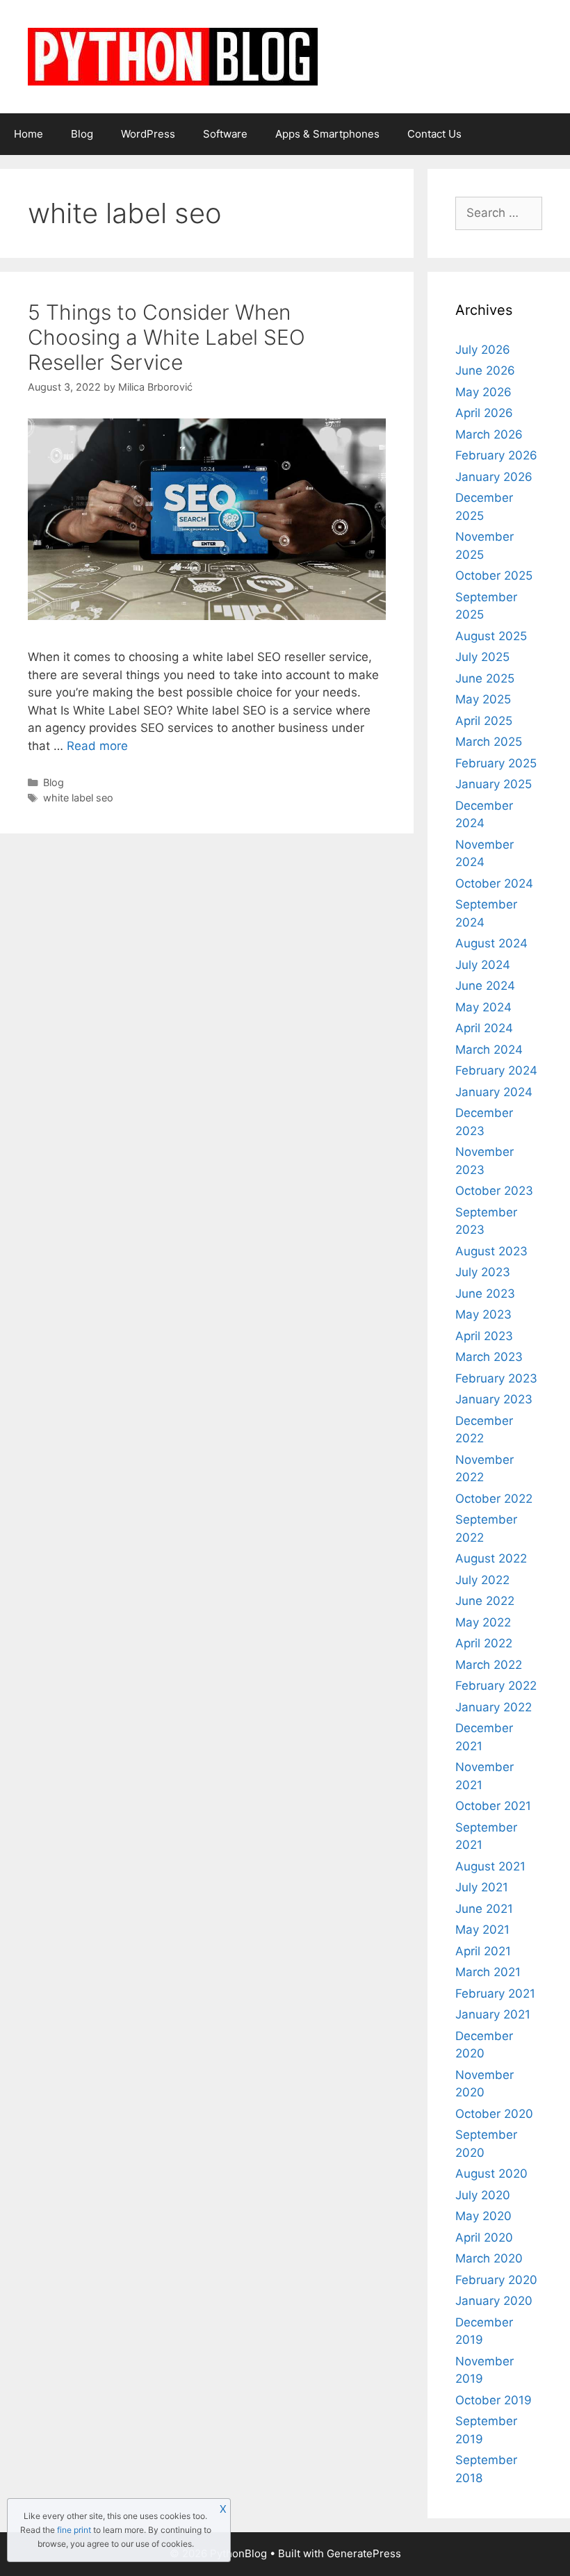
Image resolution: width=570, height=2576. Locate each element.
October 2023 (494, 1191)
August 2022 (491, 1558)
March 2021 (488, 1972)
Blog (82, 134)
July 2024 (483, 965)
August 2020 (491, 2174)
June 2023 (485, 1294)
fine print (74, 2530)
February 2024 (496, 1070)
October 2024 (494, 883)
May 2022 (483, 1622)
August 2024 (491, 943)
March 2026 (489, 434)
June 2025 (485, 678)
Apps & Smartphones (327, 134)
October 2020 (494, 2114)
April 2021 (483, 1951)
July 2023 (483, 1272)
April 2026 (484, 413)
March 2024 (489, 1050)
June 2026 (485, 370)
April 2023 (484, 1336)
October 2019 (494, 2400)
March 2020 (489, 2258)
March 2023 (489, 1357)
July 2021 (482, 1887)
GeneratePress (364, 2553)
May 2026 (483, 392)
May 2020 (483, 2216)
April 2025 (484, 721)
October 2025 (494, 576)
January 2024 (494, 1092)
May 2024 (483, 1007)
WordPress (148, 134)
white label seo (78, 798)
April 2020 (484, 2237)
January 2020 (494, 2301)
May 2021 (482, 1930)
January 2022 (494, 1707)
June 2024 (485, 986)
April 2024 (484, 1028)
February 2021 (495, 1994)
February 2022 (496, 1686)
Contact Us (434, 134)
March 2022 (489, 1665)
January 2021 (493, 2014)
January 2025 (494, 784)
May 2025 (483, 699)
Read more (97, 746)
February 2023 (496, 1378)
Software (225, 134)
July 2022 (482, 1580)
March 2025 (489, 742)
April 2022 (484, 1643)
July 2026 (483, 350)
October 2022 (494, 1499)
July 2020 (483, 2195)
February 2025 (496, 763)
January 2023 (494, 1399)
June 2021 (484, 1909)
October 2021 (493, 1806)
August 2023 (491, 1251)
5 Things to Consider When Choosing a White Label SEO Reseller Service (166, 337)
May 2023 (483, 1314)
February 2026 (496, 455)
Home (28, 134)
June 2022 (485, 1601)
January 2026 (494, 477)
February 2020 (496, 2280)
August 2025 (491, 636)
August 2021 (490, 1866)
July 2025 (482, 657)
